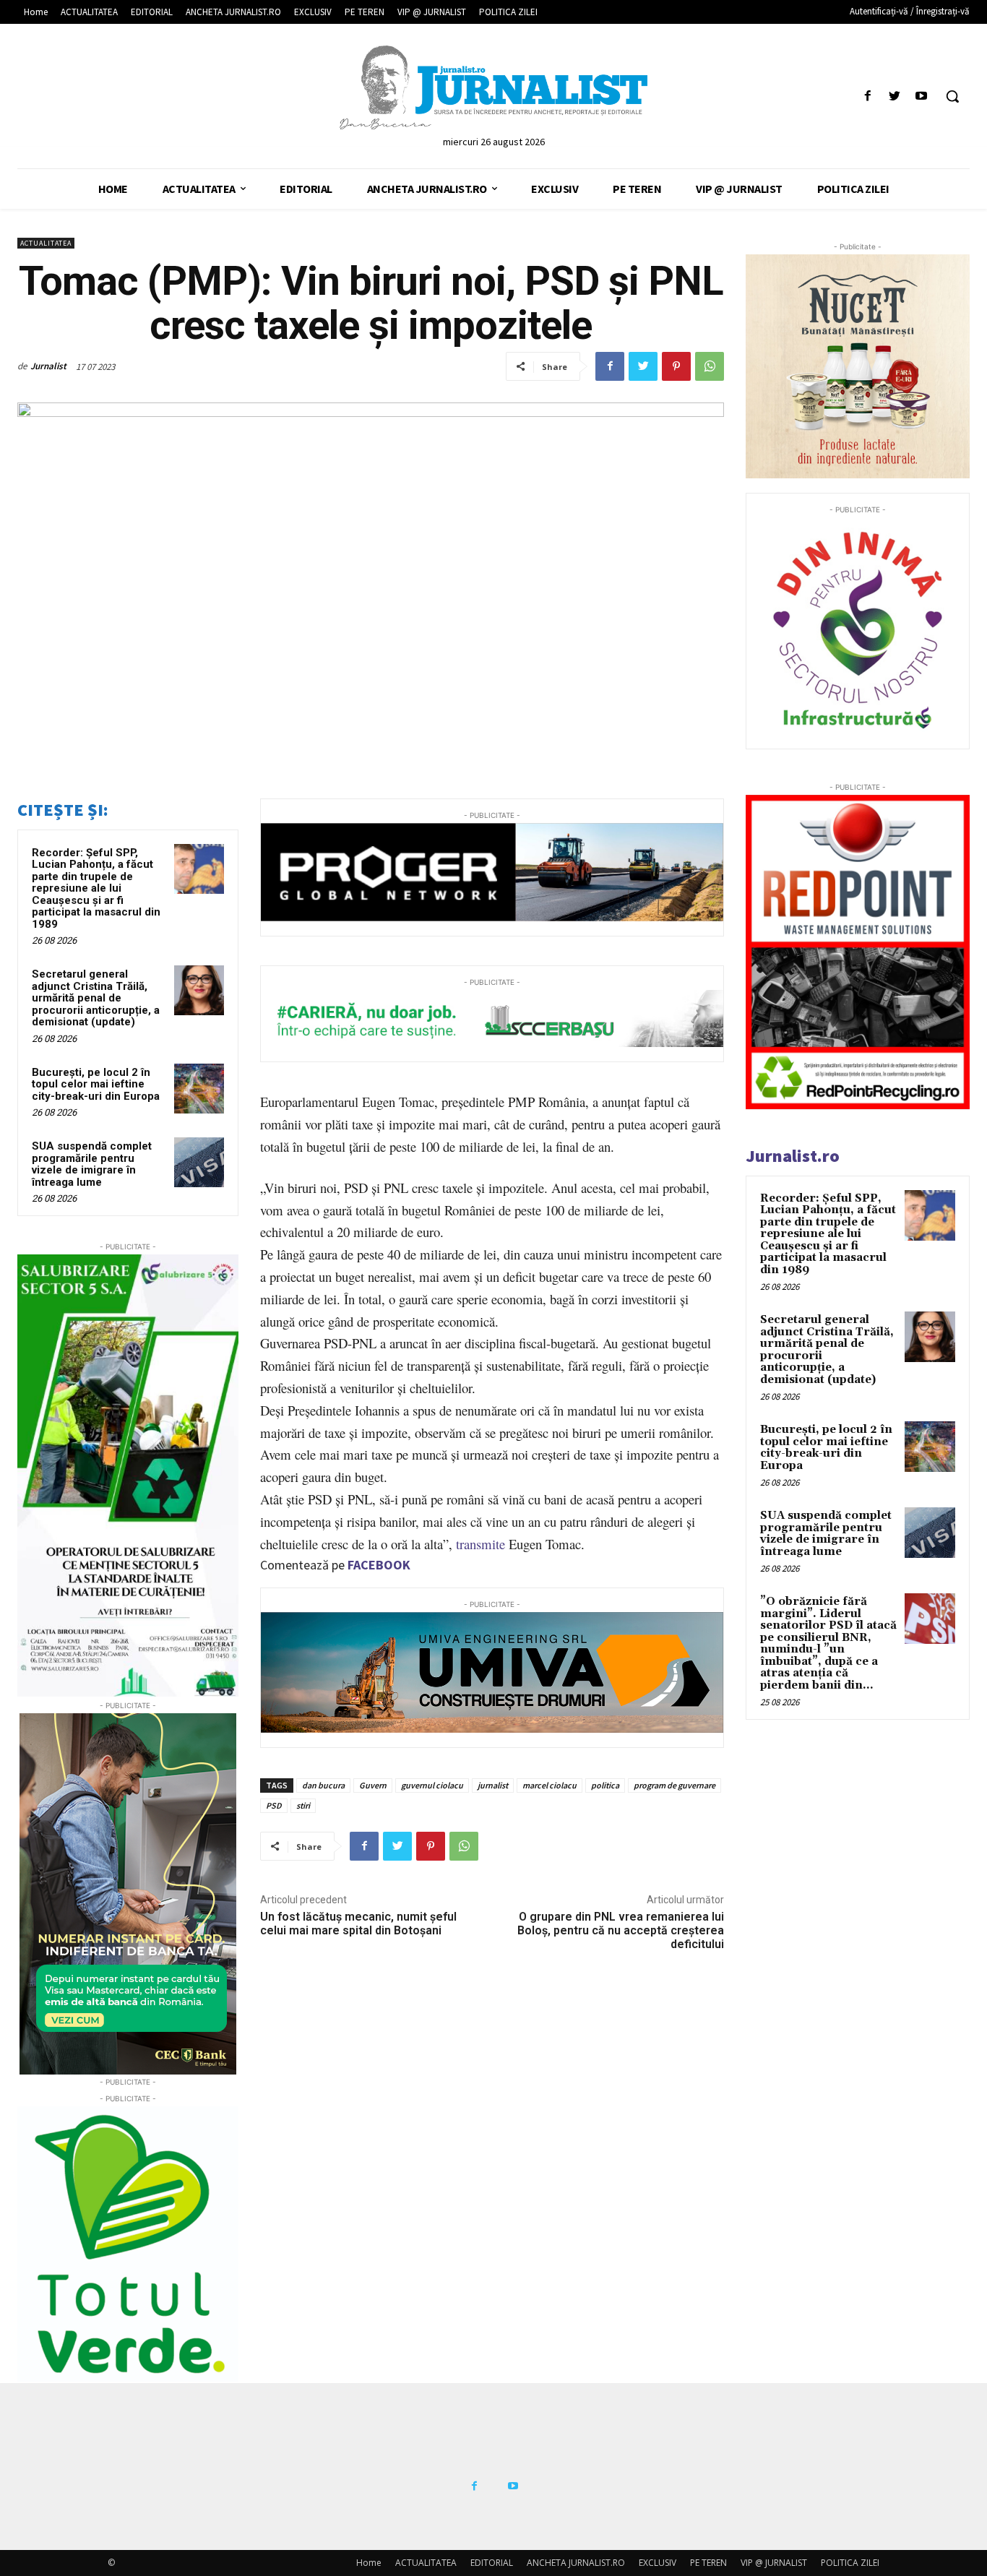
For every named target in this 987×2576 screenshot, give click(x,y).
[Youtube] (922, 96)
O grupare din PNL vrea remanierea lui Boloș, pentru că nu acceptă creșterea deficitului (621, 1930)
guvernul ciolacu (432, 1785)
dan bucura (323, 1785)
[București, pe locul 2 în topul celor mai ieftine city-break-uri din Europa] (199, 1089)
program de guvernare (674, 1785)
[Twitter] (895, 96)
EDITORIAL (492, 2563)
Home (369, 2563)
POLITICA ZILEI (850, 2563)
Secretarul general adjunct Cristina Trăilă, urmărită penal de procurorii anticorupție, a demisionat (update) (96, 998)
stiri (303, 1805)
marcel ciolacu (549, 1785)
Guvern (373, 1785)
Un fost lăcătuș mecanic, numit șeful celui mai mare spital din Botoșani (358, 1924)
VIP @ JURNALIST (774, 2563)
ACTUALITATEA (46, 243)
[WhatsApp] (710, 366)
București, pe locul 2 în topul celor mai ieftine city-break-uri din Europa (96, 1084)
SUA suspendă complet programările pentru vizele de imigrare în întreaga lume (92, 1164)
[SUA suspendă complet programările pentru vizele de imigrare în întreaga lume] (199, 1162)
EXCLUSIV (658, 2563)
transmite (480, 1544)
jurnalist (493, 1785)
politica (605, 1785)
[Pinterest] (676, 366)
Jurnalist (48, 366)
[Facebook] (867, 96)
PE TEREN (708, 2563)
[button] (952, 96)
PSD (274, 1805)
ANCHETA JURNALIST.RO (576, 2563)
